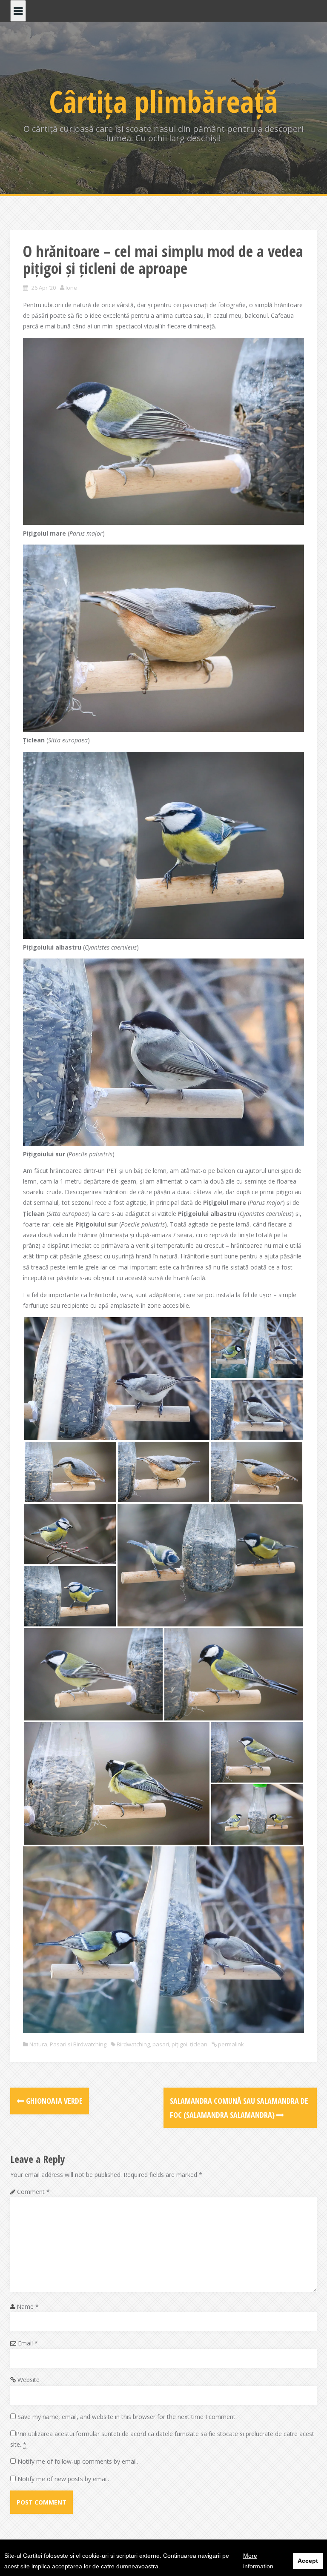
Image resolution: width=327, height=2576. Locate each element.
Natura (38, 2044)
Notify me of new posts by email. (63, 2479)
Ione (71, 288)
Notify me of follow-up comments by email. (78, 2461)
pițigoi (179, 2044)
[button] (117, 1378)
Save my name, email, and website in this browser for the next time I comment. (127, 2417)
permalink (230, 2044)
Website (29, 2380)
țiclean (199, 2044)
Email (28, 2343)
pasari (161, 2044)
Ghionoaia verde (53, 2101)
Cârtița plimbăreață (163, 101)
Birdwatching (133, 2044)
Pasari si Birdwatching (78, 2044)
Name (28, 2306)
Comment (33, 2192)
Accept (308, 2561)
